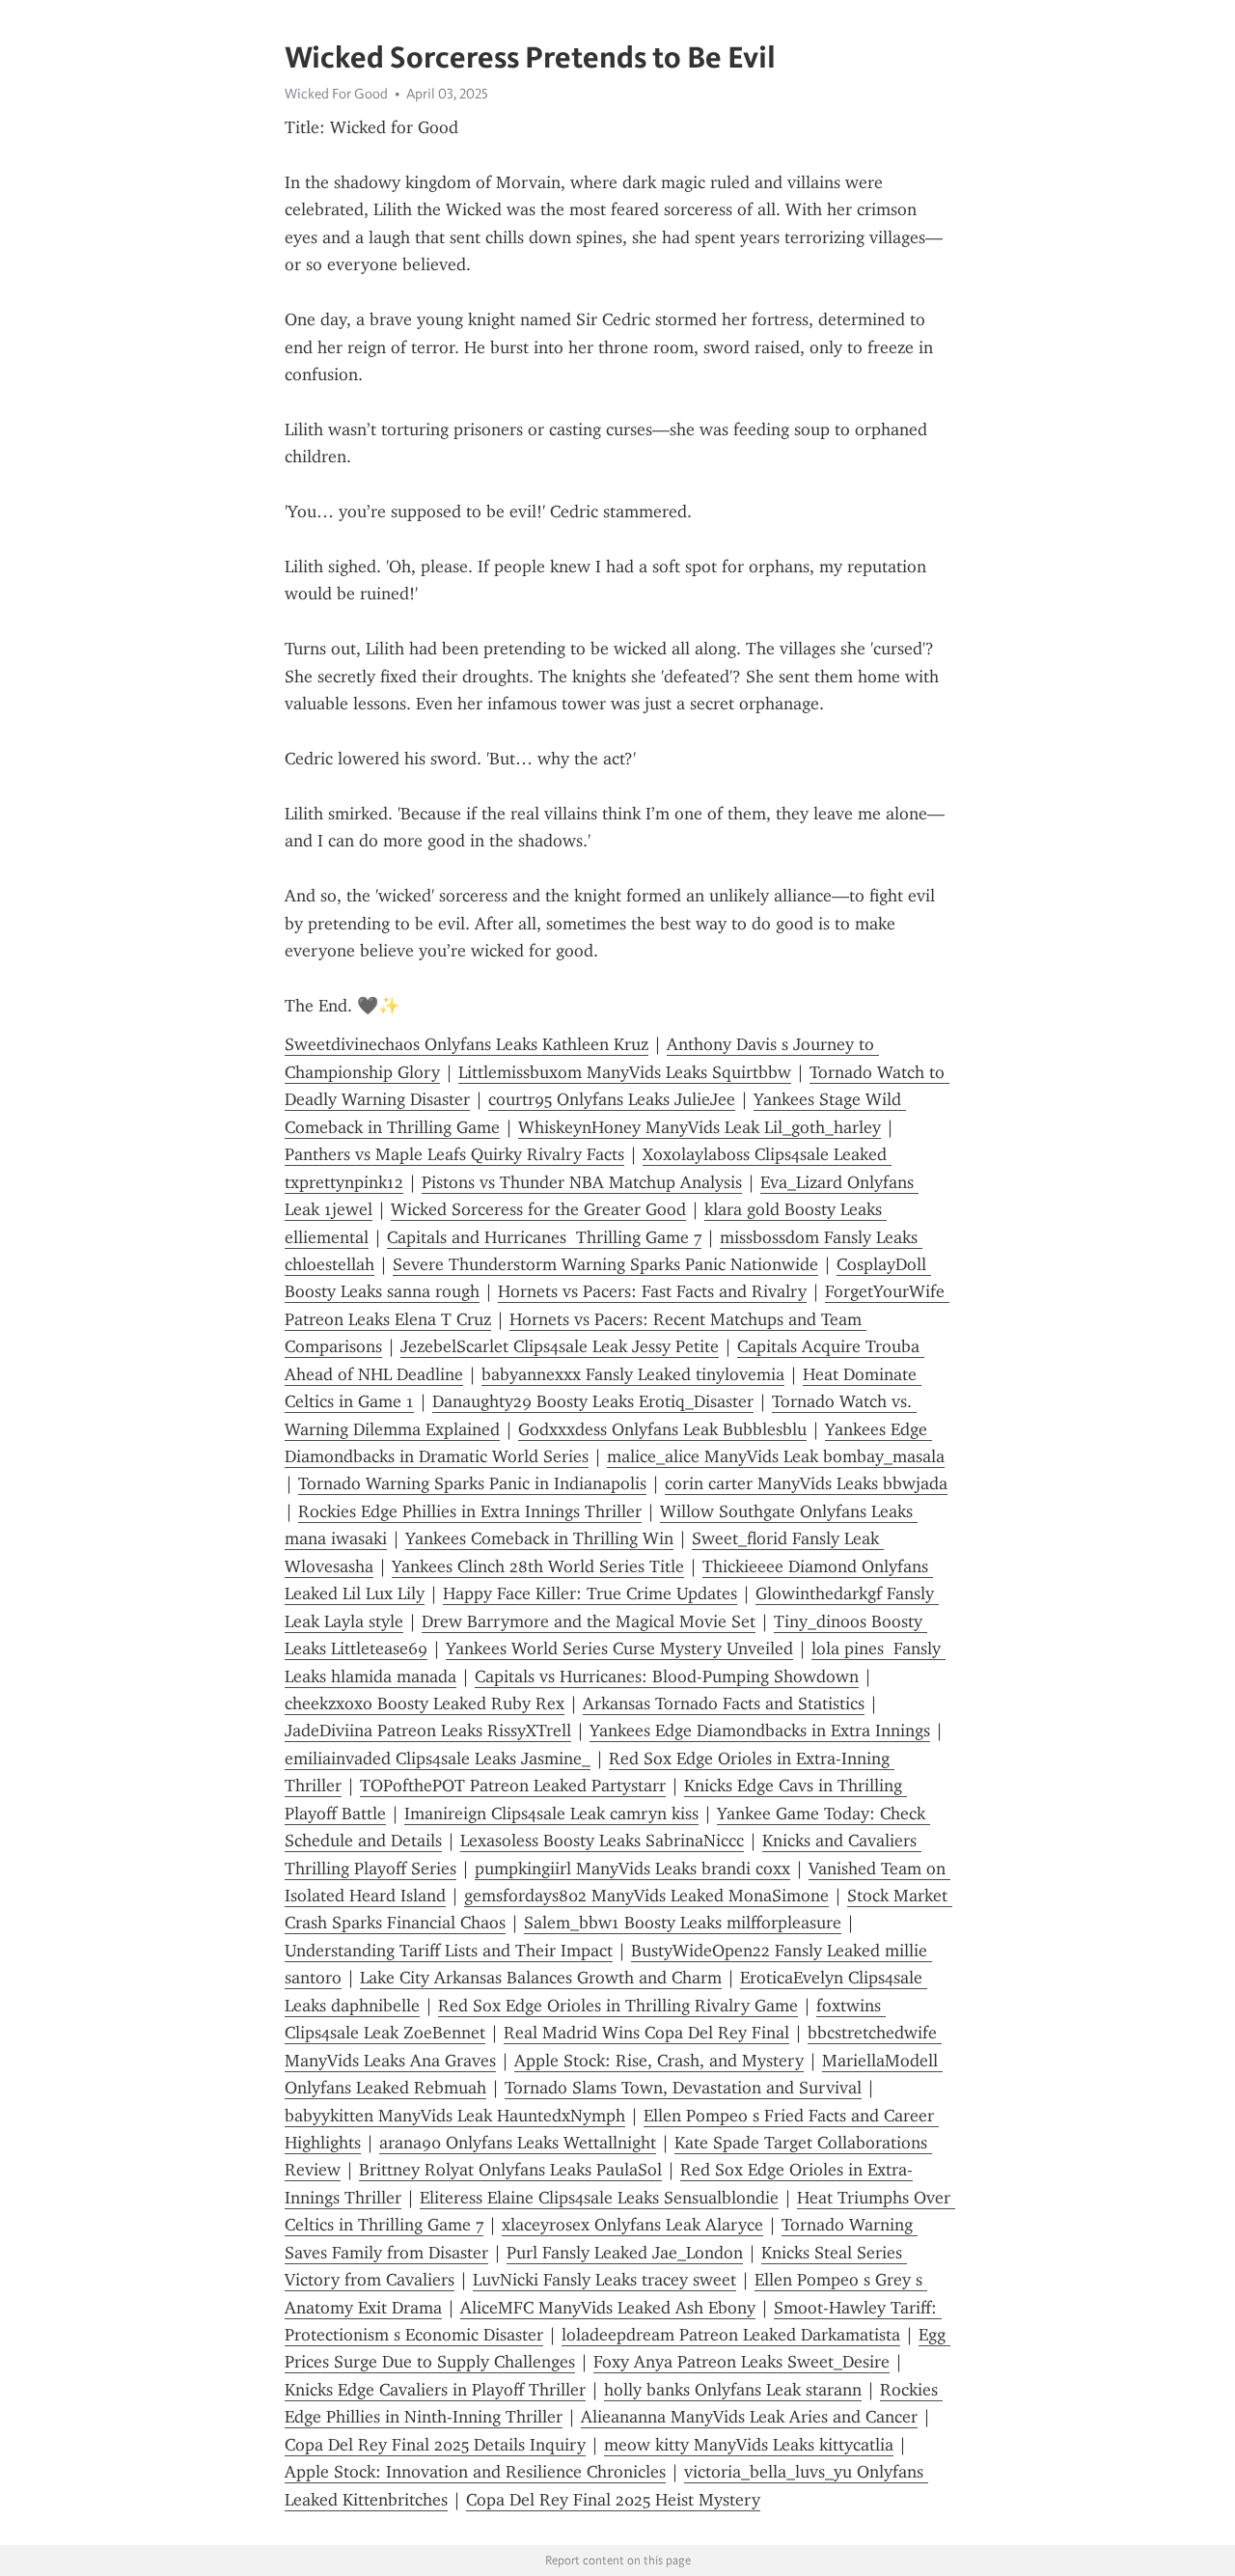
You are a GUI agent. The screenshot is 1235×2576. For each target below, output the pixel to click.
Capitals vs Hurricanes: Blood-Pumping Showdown (667, 1676)
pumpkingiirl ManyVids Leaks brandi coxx (632, 1869)
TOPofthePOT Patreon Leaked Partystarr (513, 1786)
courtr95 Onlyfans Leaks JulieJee (612, 1099)
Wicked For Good (336, 94)
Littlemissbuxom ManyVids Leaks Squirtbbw (625, 1072)
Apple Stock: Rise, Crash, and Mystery (659, 2061)
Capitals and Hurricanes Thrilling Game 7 (544, 1237)
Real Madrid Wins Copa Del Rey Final (646, 2033)
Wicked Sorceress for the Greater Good (538, 1209)
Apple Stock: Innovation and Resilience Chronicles (475, 2472)
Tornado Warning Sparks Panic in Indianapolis (472, 1483)
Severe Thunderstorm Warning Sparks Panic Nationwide (605, 1264)
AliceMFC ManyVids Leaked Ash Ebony (608, 2308)
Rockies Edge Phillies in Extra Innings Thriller (470, 1511)
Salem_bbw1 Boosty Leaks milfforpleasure (683, 1923)
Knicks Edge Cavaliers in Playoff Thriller (435, 2390)
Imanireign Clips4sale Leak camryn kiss (551, 1814)
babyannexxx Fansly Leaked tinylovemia (633, 1374)
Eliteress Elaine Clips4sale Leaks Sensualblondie (599, 2198)
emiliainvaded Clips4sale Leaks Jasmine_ (438, 1759)
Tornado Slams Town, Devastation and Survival (683, 2088)
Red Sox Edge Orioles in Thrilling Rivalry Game (618, 2006)
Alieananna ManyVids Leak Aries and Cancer (749, 2417)
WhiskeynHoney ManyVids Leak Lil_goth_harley (700, 1127)
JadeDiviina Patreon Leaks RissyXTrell (428, 1731)
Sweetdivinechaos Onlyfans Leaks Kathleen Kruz (467, 1044)
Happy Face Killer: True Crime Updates (590, 1593)
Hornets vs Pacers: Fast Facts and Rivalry (652, 1291)
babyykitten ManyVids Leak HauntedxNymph (455, 2116)
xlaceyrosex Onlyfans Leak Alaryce (632, 2225)
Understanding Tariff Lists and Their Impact (449, 1951)
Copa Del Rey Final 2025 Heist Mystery (613, 2500)
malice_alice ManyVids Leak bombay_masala (776, 1456)
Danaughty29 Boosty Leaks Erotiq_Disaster (593, 1401)
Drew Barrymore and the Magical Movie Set (589, 1621)
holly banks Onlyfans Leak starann (733, 2390)
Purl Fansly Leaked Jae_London (625, 2253)
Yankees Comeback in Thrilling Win (539, 1538)
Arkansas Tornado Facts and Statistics (724, 1703)
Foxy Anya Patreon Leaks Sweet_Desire (741, 2362)
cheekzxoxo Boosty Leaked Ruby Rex (425, 1703)
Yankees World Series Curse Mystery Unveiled (619, 1648)
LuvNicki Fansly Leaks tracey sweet (604, 2280)
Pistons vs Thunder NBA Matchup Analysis (582, 1182)
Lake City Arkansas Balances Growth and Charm (541, 1978)
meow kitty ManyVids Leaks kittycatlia (749, 2445)
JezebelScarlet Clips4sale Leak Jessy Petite (560, 1346)
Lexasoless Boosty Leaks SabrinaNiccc (602, 1841)
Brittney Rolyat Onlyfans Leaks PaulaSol (510, 2170)
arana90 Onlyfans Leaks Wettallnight (518, 2143)
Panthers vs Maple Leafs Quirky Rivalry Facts (454, 1154)
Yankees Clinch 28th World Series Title (538, 1566)
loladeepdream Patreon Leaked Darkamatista (731, 2335)
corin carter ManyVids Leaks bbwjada (806, 1483)
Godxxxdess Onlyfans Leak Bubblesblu (662, 1429)
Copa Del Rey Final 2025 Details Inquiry (435, 2445)
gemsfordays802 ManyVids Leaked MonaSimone (646, 1896)
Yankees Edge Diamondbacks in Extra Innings (760, 1731)
